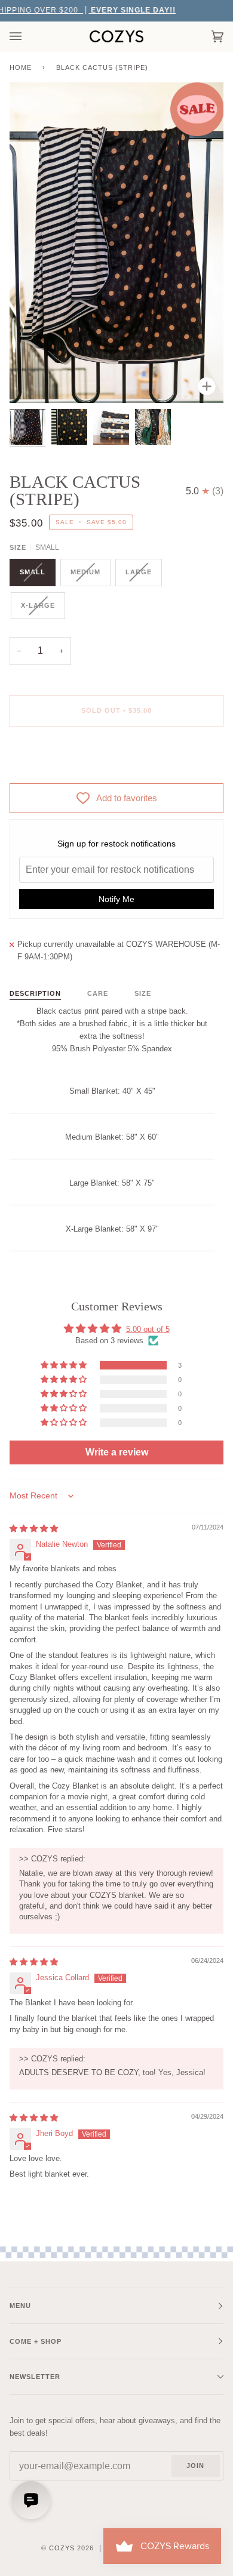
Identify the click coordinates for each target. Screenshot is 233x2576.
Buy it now (116, 761)
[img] (34, 1529)
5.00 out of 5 (148, 1329)
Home (21, 67)
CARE (98, 993)
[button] (65, 1365)
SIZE (143, 993)
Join (195, 2466)
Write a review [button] (117, 1452)
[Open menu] (27, 36)
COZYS (62, 2548)
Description (35, 993)
